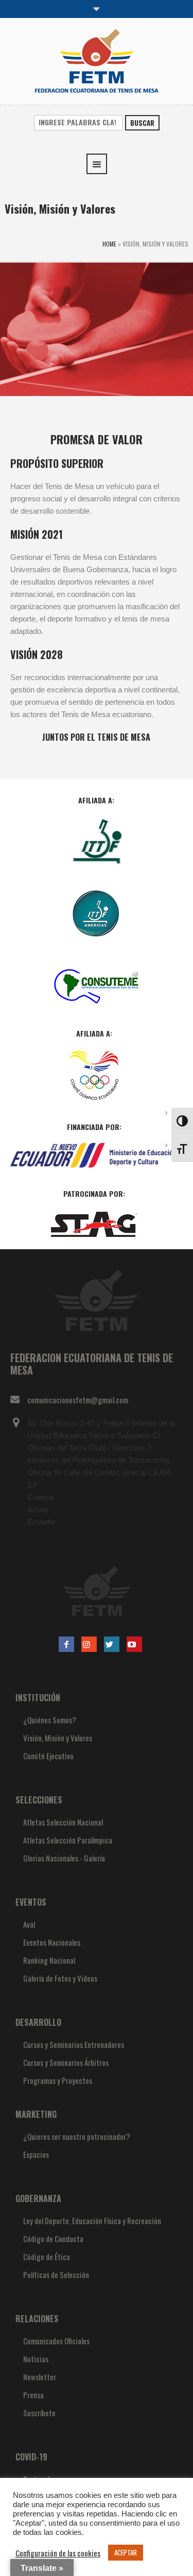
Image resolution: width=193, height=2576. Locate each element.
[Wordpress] (112, 1644)
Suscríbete (39, 2413)
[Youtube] (134, 1644)
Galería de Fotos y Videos (60, 1978)
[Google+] (89, 1644)
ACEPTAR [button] (126, 2552)
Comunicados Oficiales (56, 2341)
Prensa (33, 2395)
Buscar (142, 123)
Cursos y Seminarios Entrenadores (74, 2044)
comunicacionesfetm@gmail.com (78, 1400)
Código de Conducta (53, 2239)
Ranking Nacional (49, 1960)
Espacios (36, 2154)
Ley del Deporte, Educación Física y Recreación (92, 2221)
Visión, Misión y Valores (58, 1738)
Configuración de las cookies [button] (58, 2553)
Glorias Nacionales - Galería (64, 1858)
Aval (29, 1924)
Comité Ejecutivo (48, 1756)
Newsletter (40, 2377)
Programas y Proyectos (58, 2080)
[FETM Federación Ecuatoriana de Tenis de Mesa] (97, 60)
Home (109, 244)
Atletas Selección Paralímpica (68, 1840)
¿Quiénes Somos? (50, 1720)
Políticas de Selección (56, 2274)
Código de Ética (47, 2257)
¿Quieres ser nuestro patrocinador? (77, 2136)
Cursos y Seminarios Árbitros (66, 2062)
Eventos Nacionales (52, 1942)
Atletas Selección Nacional (63, 1822)
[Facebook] (66, 1644)
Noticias (36, 2359)
